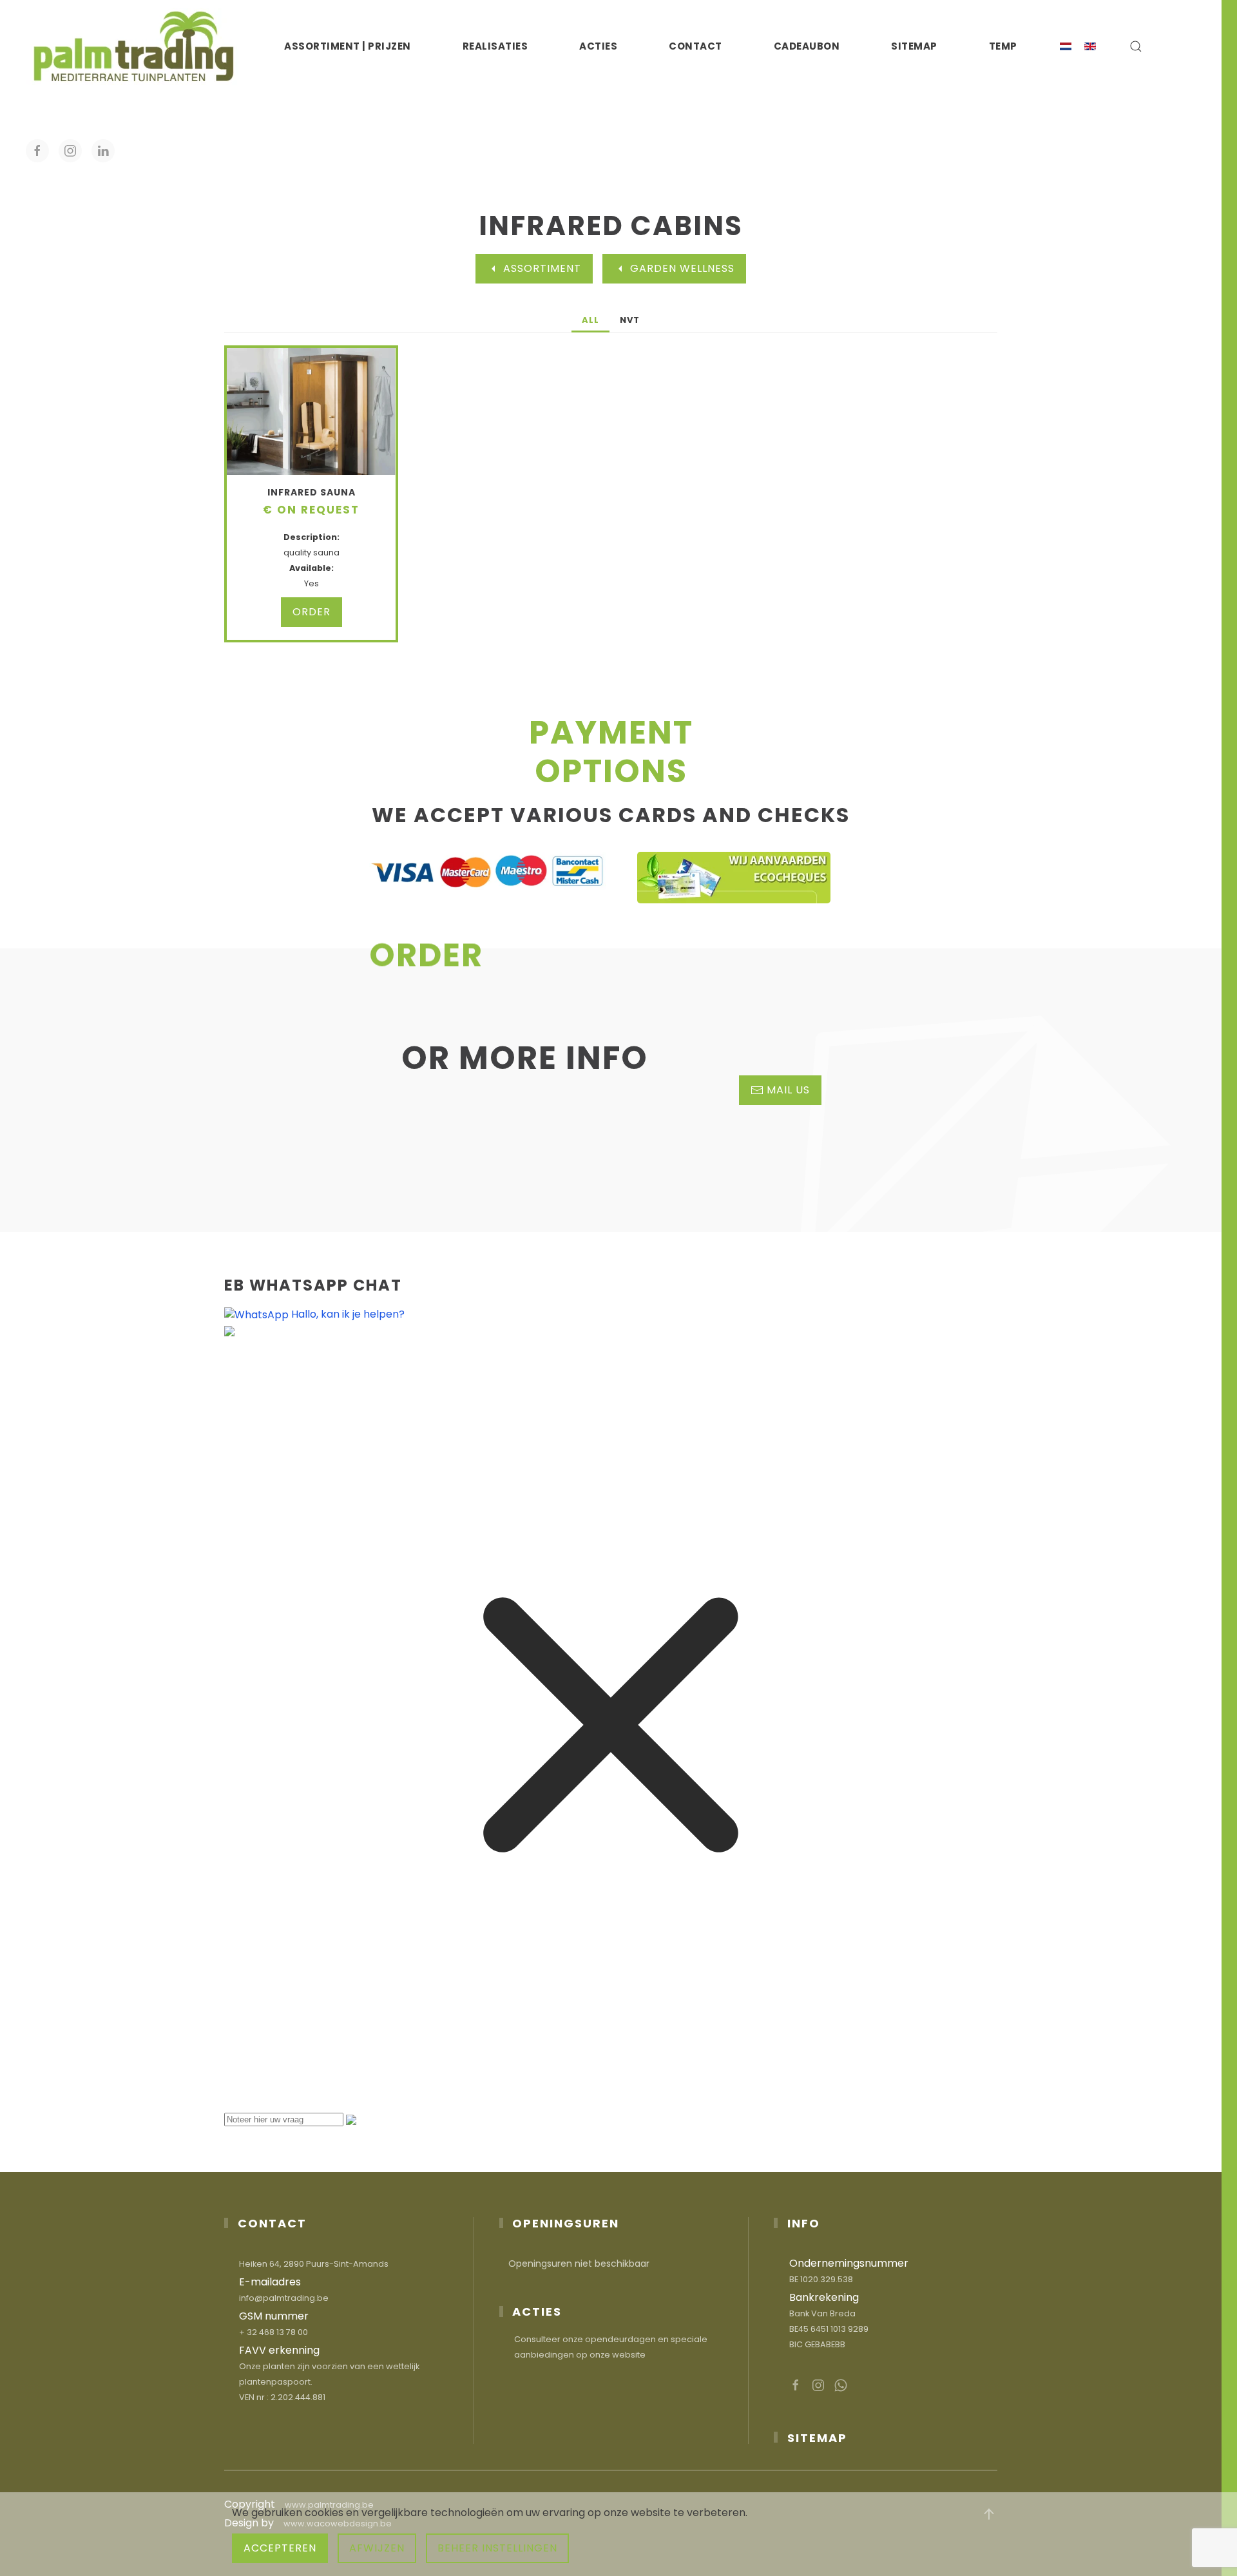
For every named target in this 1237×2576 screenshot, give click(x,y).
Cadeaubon (807, 46)
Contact (695, 46)
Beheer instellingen (497, 2548)
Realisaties (495, 46)
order (312, 612)
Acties (598, 46)
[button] (1136, 46)
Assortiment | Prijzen (348, 46)
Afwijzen (377, 2548)
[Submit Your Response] (351, 2119)
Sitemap (914, 46)
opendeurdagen (620, 2339)
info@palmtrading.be (284, 2298)
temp (1003, 46)
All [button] (590, 320)
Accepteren (280, 2548)
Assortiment (542, 268)
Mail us (788, 1090)
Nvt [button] (630, 320)
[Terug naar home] (134, 46)
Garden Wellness (682, 268)
